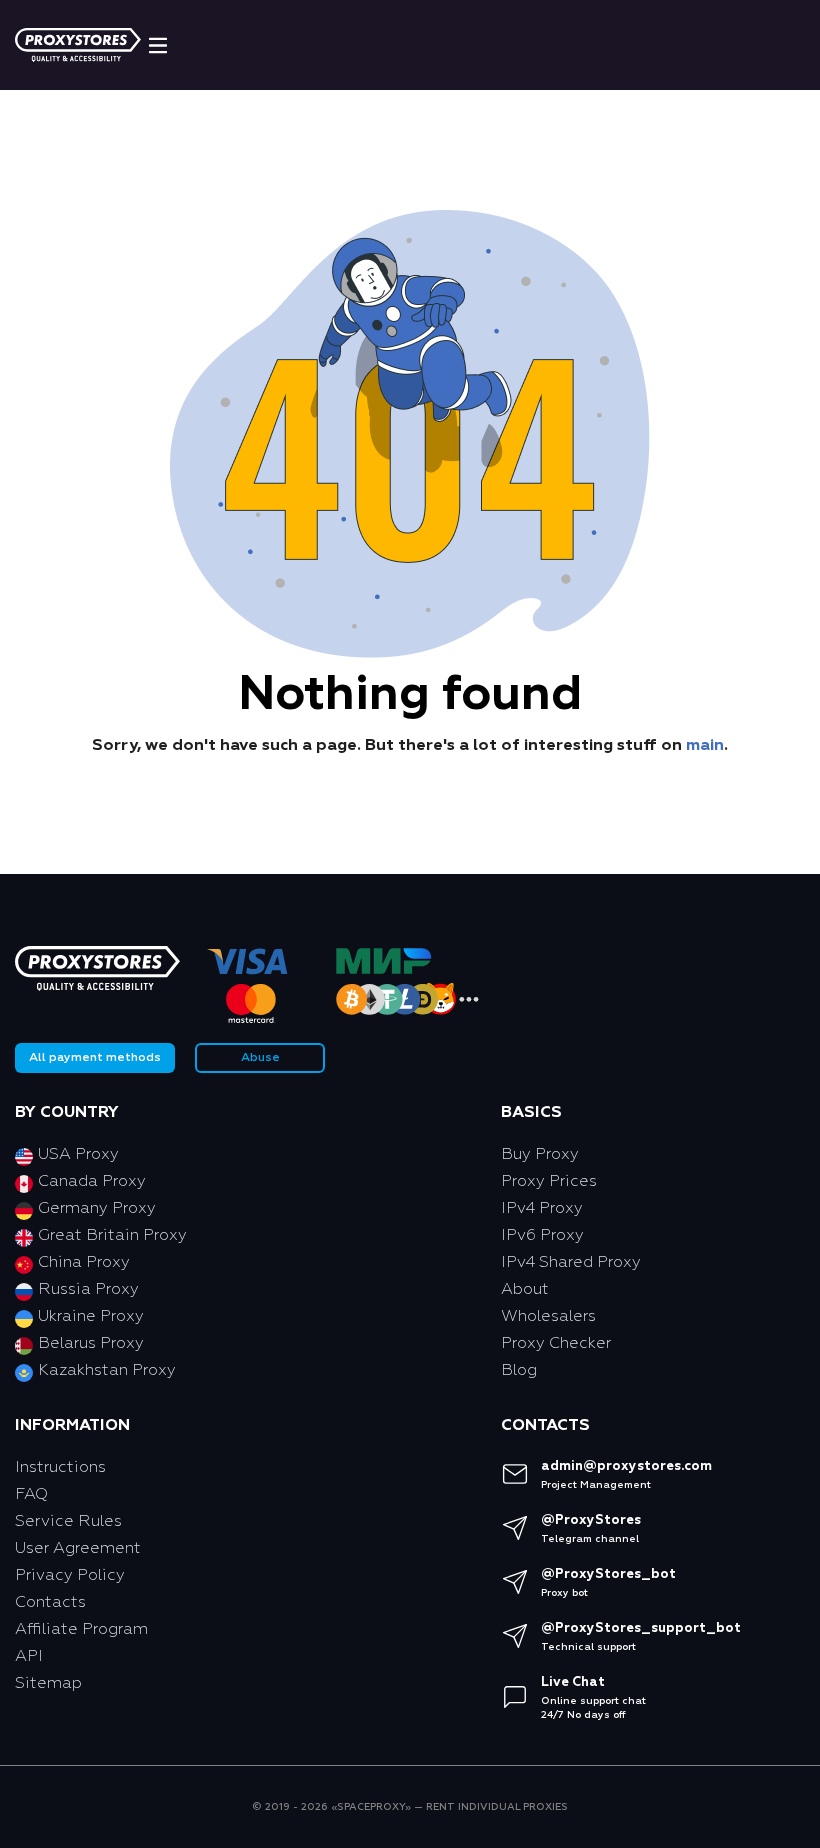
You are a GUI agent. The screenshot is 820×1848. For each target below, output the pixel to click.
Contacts (50, 1603)
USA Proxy (78, 1155)
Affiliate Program (81, 1630)
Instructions (60, 1468)
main (705, 746)
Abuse (260, 1058)
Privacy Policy (70, 1576)
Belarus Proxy (91, 1344)
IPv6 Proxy (542, 1236)
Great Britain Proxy (112, 1236)
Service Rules (68, 1522)
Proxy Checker (556, 1344)
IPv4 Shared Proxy (571, 1263)
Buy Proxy (540, 1155)
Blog (519, 1371)
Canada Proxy (92, 1182)
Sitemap (48, 1684)
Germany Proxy (97, 1209)
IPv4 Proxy (542, 1209)
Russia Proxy (88, 1290)
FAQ (31, 1495)
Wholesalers (548, 1317)
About (525, 1290)
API (29, 1657)
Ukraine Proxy (91, 1317)
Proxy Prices (549, 1182)
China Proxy (84, 1263)
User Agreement (78, 1549)
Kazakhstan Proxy (107, 1371)
